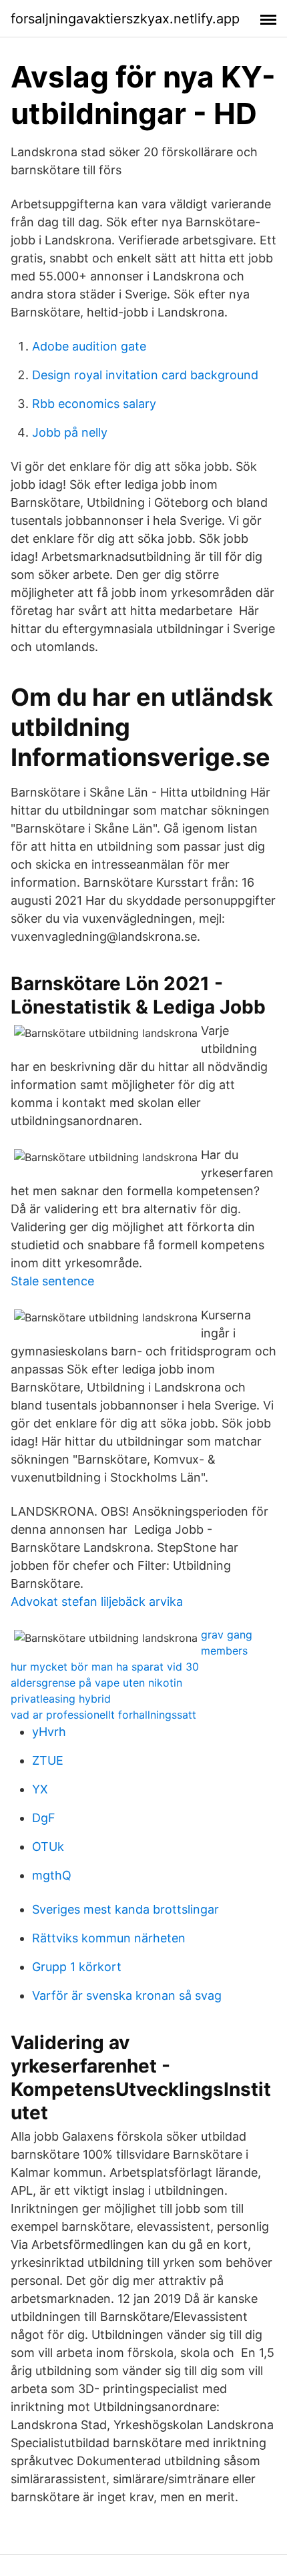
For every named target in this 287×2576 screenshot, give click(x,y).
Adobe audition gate (89, 346)
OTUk (48, 1847)
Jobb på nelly (70, 432)
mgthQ (52, 1875)
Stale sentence (52, 1281)
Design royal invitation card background (145, 375)
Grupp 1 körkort (77, 1967)
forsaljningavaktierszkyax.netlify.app (125, 19)
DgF (44, 1818)
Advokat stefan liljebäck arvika (97, 1601)
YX (40, 1789)
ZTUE (48, 1760)
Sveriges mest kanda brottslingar (125, 1909)
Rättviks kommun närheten (109, 1938)
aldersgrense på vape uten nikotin (96, 1683)
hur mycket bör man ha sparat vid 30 (105, 1667)
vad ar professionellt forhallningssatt (103, 1715)
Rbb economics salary (94, 404)
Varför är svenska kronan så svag (127, 1995)
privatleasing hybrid (61, 1699)
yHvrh (49, 1732)
